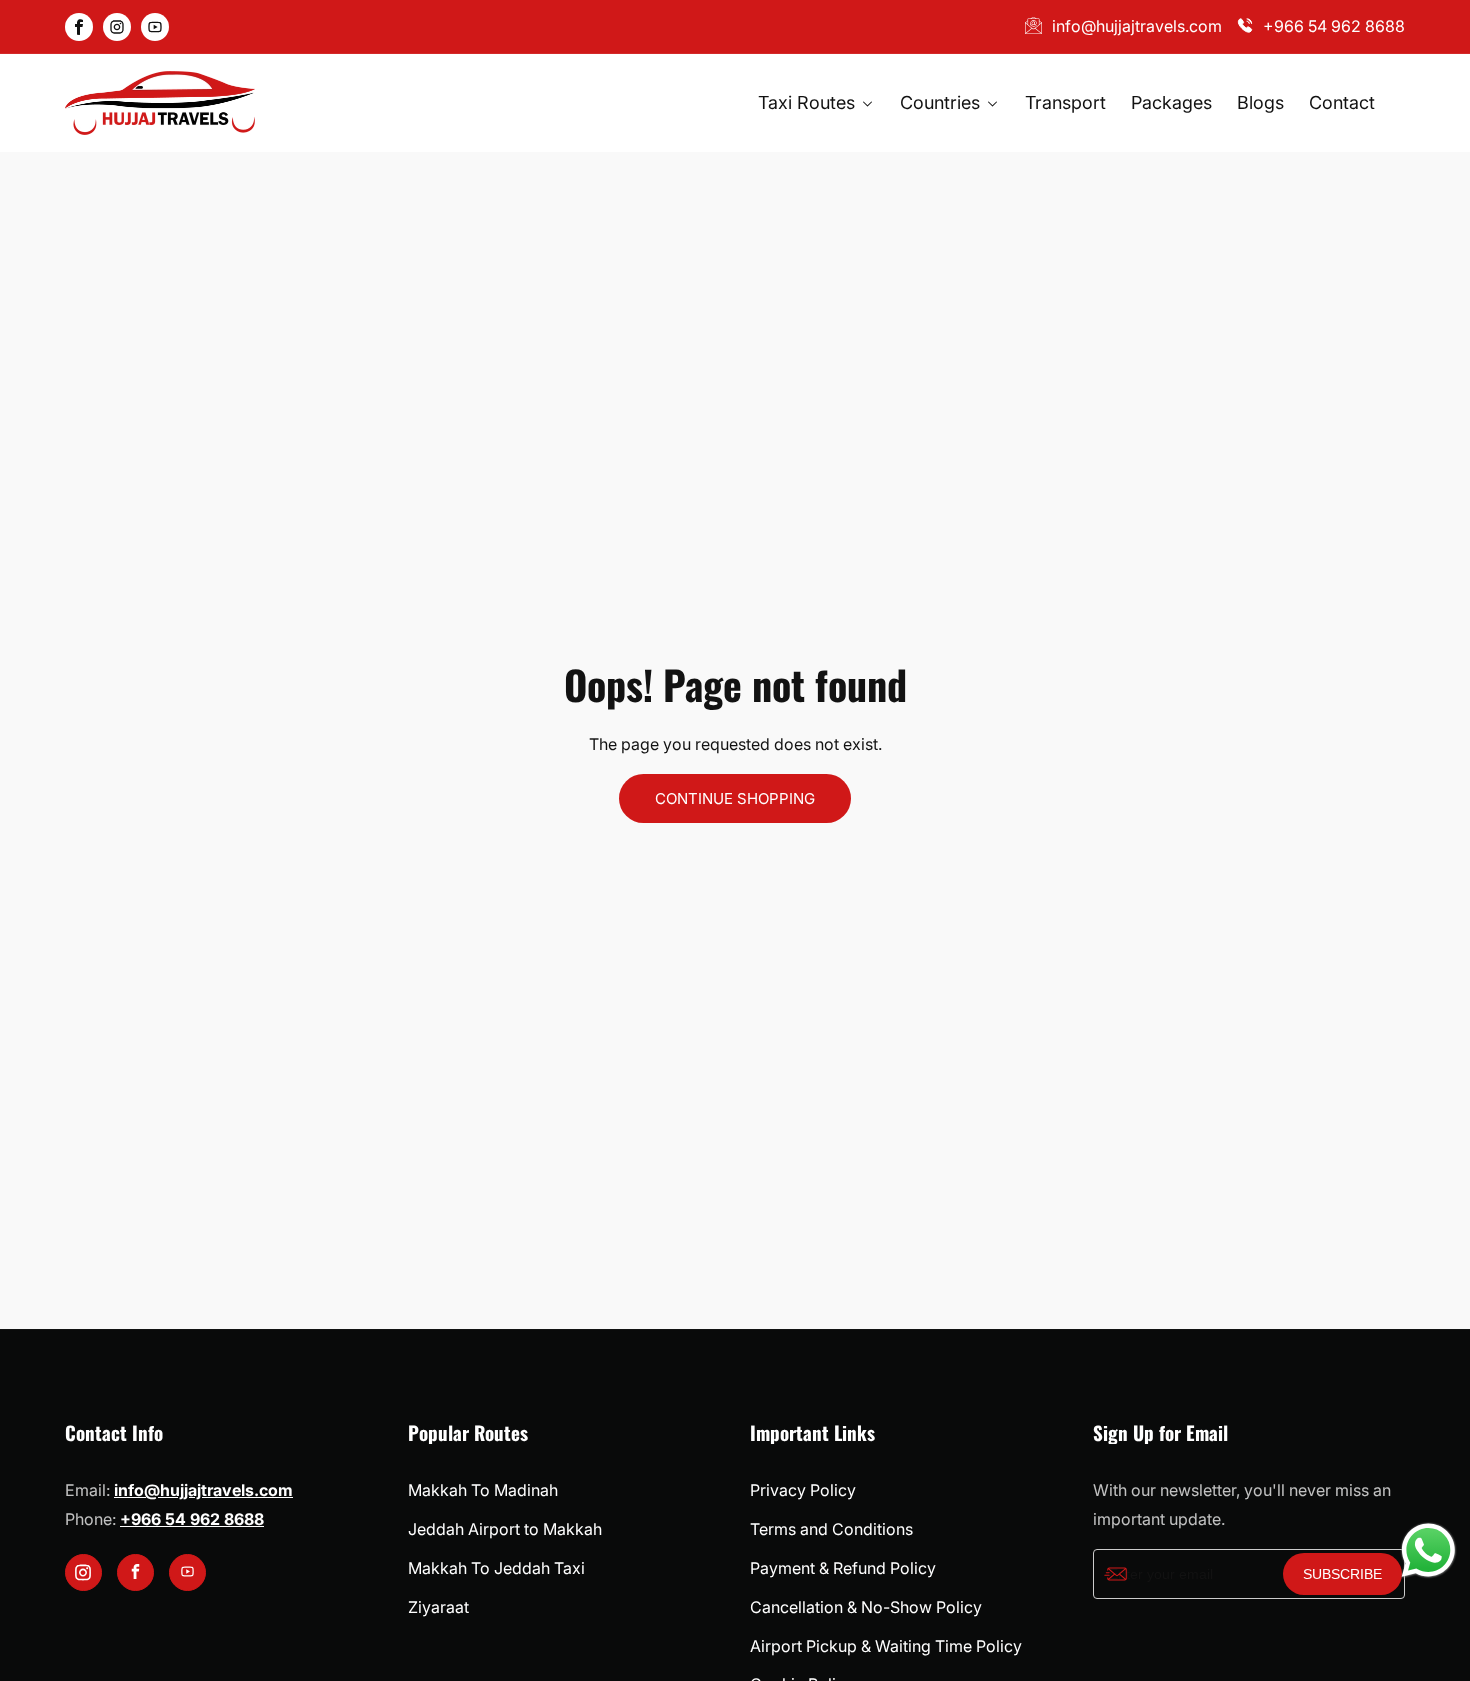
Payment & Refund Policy (843, 1568)
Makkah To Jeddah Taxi (496, 1568)
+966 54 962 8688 (1334, 26)
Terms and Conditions (831, 1529)
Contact (1342, 102)
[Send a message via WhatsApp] (1428, 1550)
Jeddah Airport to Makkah (505, 1529)
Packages (1171, 102)
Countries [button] (942, 102)
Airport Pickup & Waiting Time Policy (886, 1646)
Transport (1065, 102)
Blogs (1260, 102)
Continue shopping (735, 798)
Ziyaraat (438, 1607)
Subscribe (1342, 1574)
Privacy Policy (803, 1490)
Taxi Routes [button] (809, 102)
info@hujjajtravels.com (1137, 26)
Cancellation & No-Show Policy (866, 1607)
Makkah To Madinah (483, 1490)
